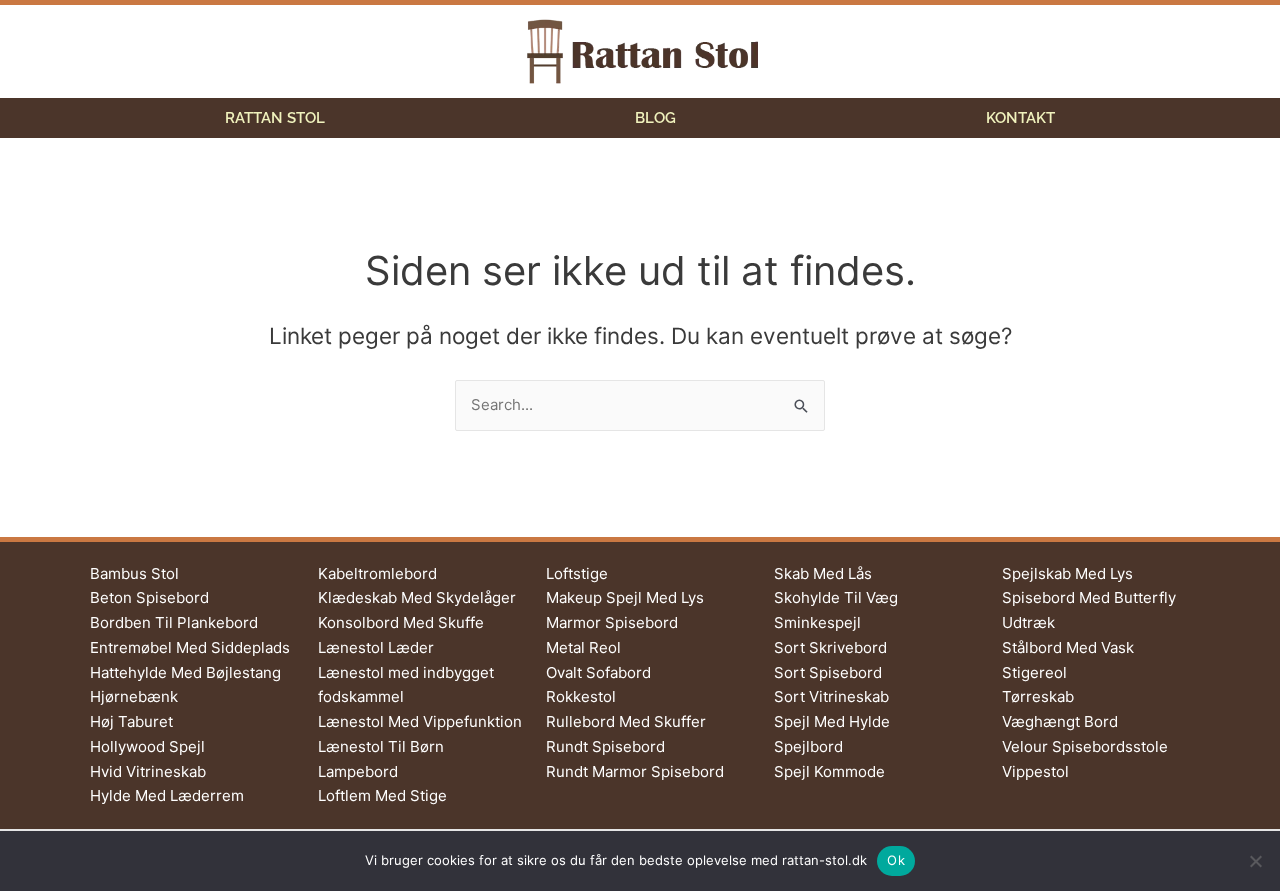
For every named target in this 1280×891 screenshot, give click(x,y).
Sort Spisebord (828, 672)
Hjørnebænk (134, 696)
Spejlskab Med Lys (1067, 573)
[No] (1255, 861)
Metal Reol (583, 647)
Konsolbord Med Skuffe (401, 622)
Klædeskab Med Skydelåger (417, 597)
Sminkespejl (817, 622)
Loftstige (577, 573)
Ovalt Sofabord (598, 672)
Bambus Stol (134, 573)
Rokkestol (581, 696)
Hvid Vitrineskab (148, 771)
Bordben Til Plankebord (174, 622)
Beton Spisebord (149, 597)
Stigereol (1034, 672)
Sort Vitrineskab (831, 696)
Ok (896, 860)
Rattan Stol (275, 118)
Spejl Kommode (829, 771)
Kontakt (1020, 118)
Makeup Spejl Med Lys (625, 597)
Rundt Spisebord (605, 746)
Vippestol (1035, 771)
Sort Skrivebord (830, 647)
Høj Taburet (131, 721)
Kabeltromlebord (377, 573)
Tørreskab (1038, 696)
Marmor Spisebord (612, 622)
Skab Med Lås (823, 573)
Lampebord (358, 771)
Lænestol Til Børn (381, 746)
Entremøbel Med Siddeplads (190, 647)
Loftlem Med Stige (382, 795)
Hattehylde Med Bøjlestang (185, 672)
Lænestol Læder (376, 647)
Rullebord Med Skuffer (626, 721)
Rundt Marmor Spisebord (635, 771)
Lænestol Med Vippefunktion (420, 721)
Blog (655, 118)
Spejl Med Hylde (832, 721)
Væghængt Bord (1060, 721)
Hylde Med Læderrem (167, 795)
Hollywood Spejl (147, 746)
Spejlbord (808, 746)
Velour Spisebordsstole (1085, 746)
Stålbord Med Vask (1068, 647)
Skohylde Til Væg (836, 597)
